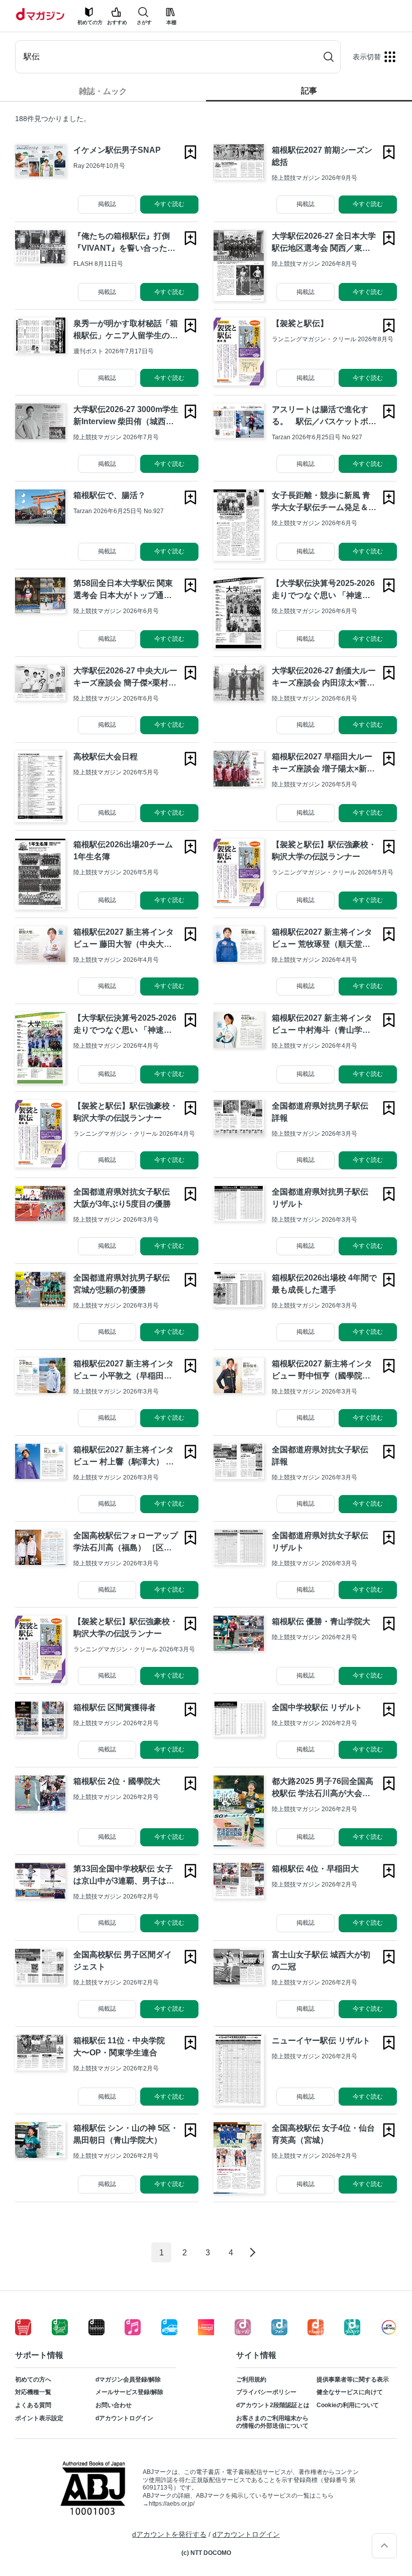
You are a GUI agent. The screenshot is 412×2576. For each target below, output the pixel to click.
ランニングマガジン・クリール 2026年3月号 (134, 1649)
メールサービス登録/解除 (129, 2392)
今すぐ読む (169, 204)
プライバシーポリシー (266, 2392)
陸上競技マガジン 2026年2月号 (315, 1637)
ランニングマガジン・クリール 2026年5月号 (333, 872)
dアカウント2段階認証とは (273, 2405)
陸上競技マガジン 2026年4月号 (116, 960)
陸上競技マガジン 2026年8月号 (315, 264)
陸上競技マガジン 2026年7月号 (116, 437)
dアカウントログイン (124, 2418)
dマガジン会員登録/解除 (128, 2380)
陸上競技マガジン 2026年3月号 (315, 1134)
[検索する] (329, 57)
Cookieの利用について (348, 2405)
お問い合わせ (114, 2405)
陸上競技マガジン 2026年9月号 (315, 178)
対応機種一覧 (33, 2392)
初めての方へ (33, 2380)
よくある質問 (33, 2405)
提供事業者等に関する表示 (353, 2380)
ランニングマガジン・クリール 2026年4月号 (134, 1134)
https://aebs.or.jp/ (172, 2504)
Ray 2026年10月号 (99, 166)
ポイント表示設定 (39, 2418)
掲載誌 (107, 204)
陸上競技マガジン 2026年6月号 (315, 523)
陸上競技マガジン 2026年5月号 (116, 772)
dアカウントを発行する (169, 2534)
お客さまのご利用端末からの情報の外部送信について (272, 2422)
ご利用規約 (251, 2380)
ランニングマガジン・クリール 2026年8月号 (333, 339)
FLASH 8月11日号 (98, 264)
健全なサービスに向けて (350, 2392)
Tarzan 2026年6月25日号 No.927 (317, 437)
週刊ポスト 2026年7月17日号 (114, 351)
